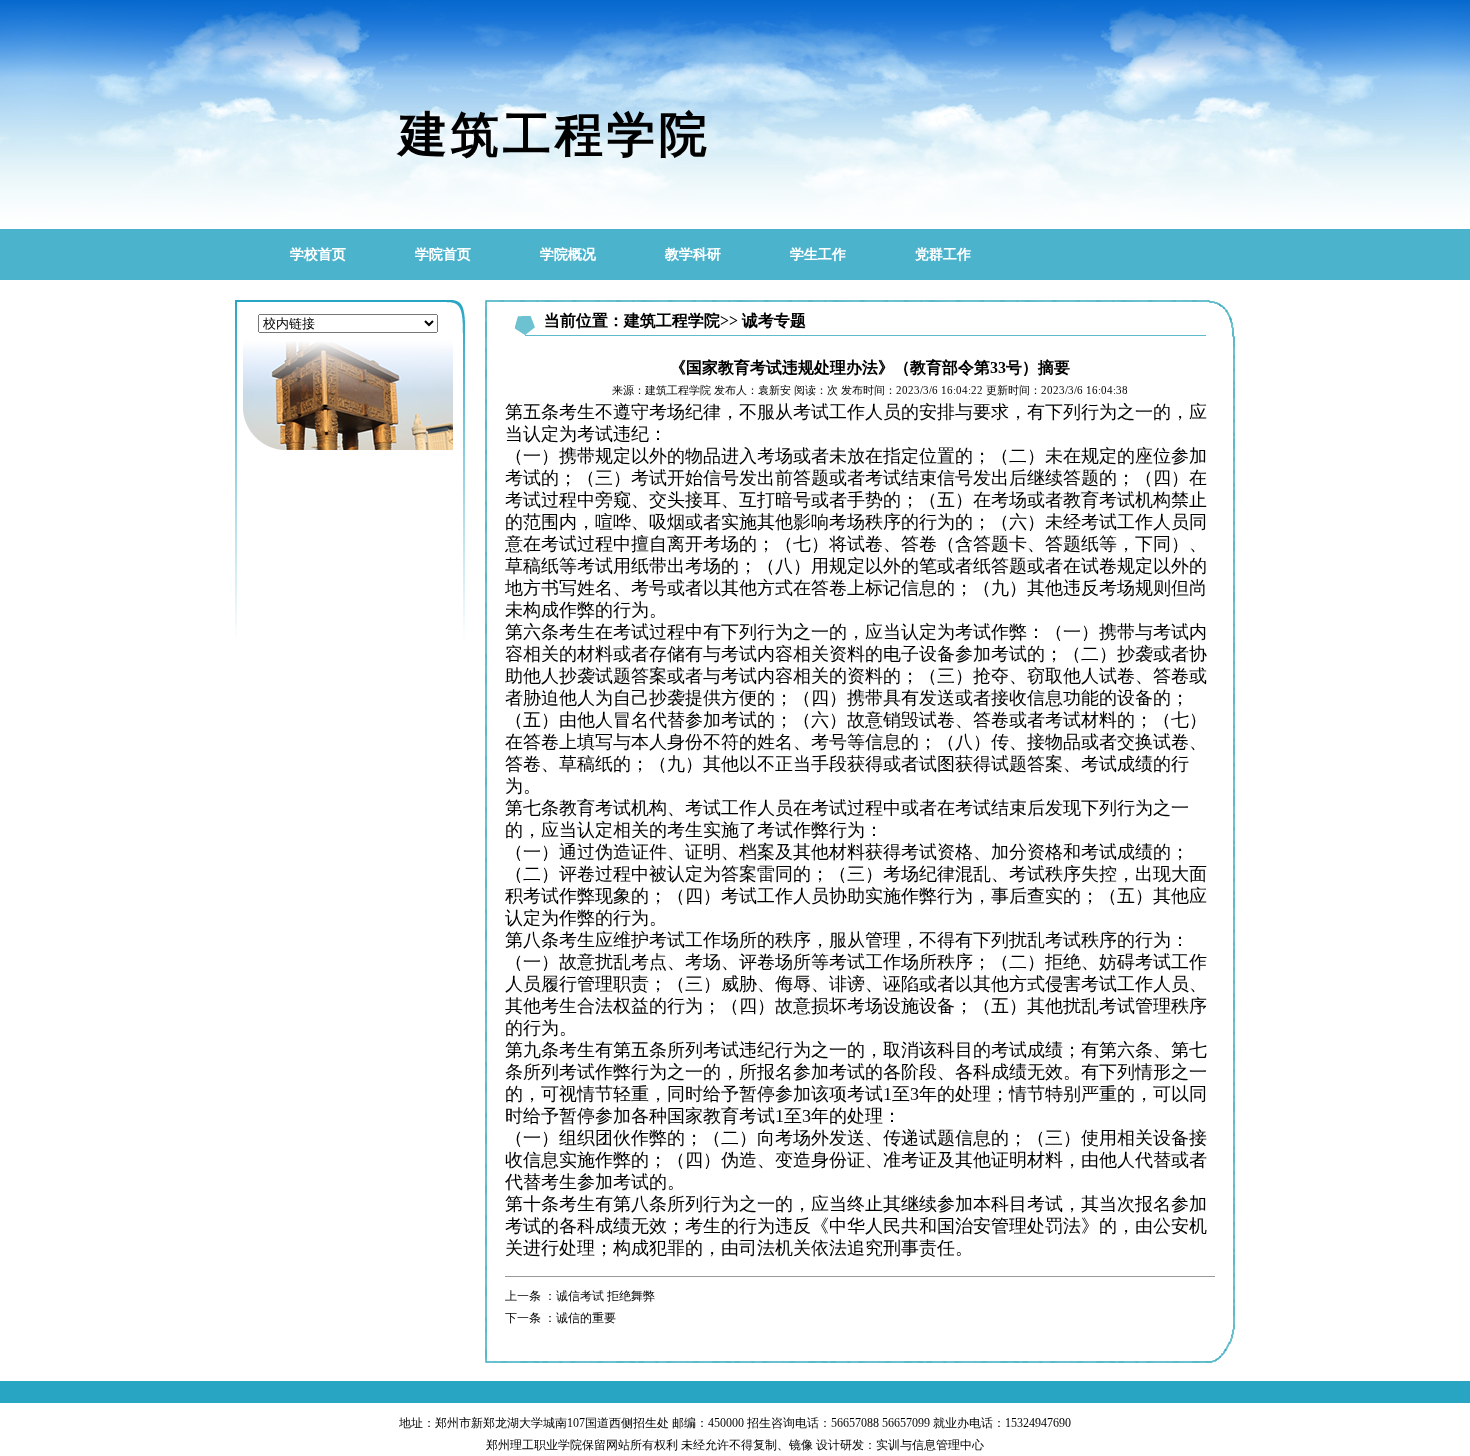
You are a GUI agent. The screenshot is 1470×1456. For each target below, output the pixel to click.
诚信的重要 (586, 1318)
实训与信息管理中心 (930, 1445)
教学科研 (693, 254)
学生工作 (818, 254)
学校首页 (318, 254)
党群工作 (943, 254)
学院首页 (443, 254)
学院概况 (568, 254)
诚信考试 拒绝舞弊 (605, 1296)
